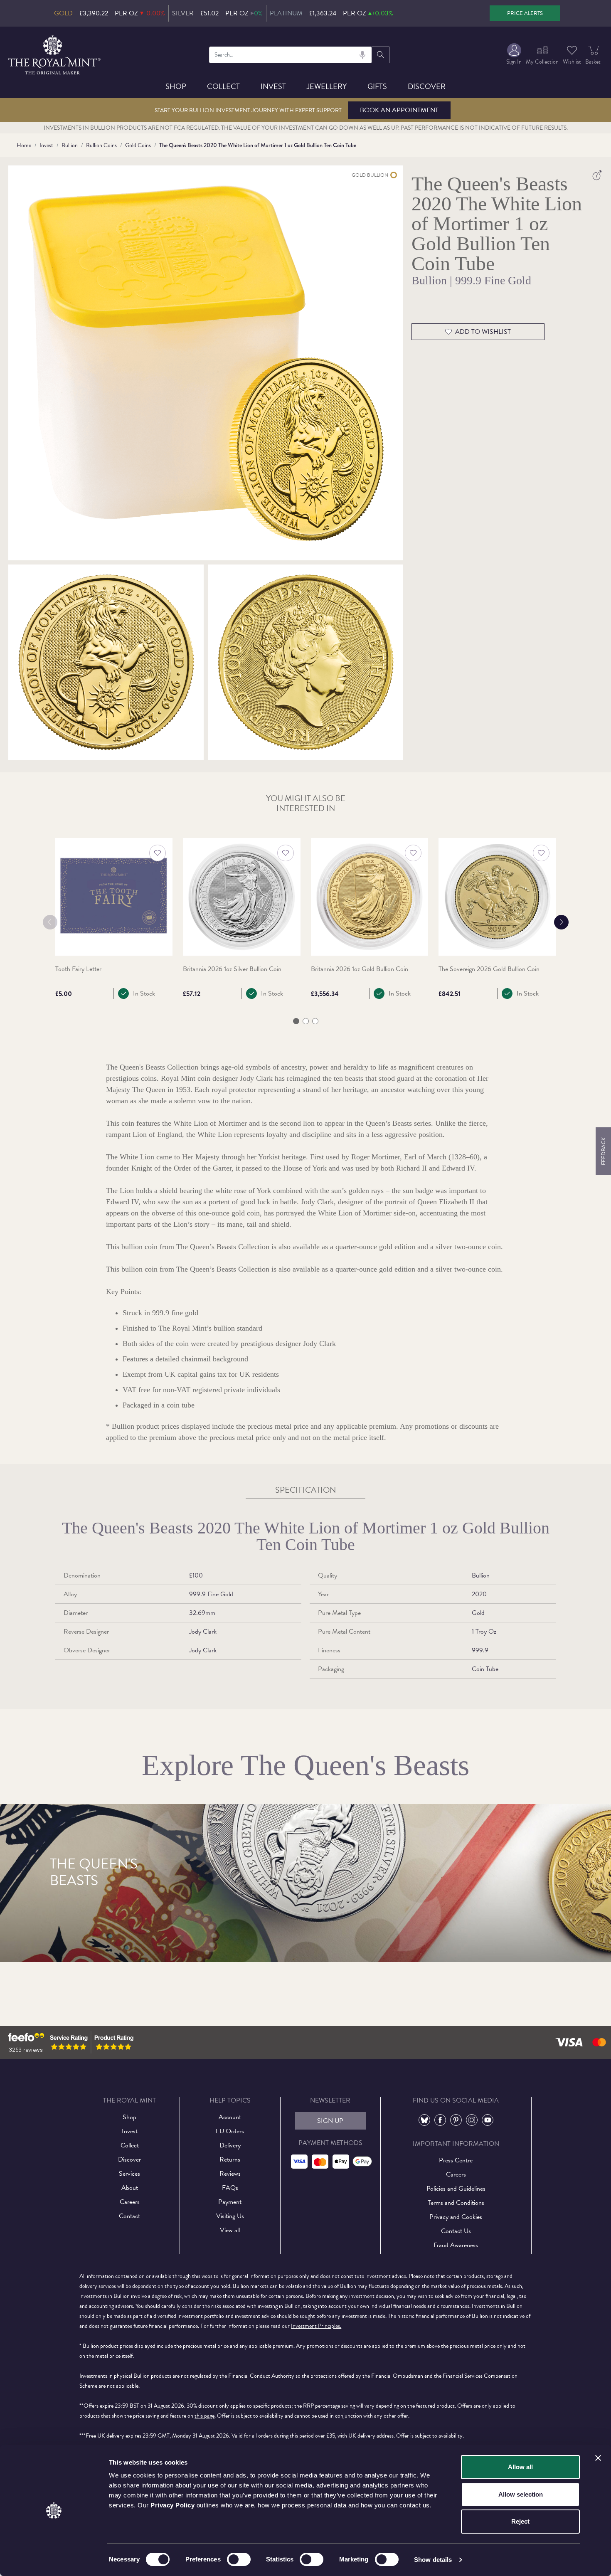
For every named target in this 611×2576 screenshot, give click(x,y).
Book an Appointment (399, 110)
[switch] (239, 2559)
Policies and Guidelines (456, 2189)
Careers (130, 2202)
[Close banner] (598, 2458)
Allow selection (521, 2494)
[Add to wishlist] (158, 853)
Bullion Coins (101, 145)
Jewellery (327, 86)
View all (230, 2230)
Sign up (330, 2121)
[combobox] (290, 55)
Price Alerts (525, 13)
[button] (296, 1021)
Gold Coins (138, 145)
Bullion (70, 145)
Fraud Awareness (456, 2245)
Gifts (377, 86)
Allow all (520, 2467)
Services (129, 2174)
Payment (230, 2202)
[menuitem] (514, 55)
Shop (176, 86)
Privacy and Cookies (456, 2217)
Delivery (230, 2145)
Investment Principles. (316, 2326)
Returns (230, 2159)
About (130, 2188)
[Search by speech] (362, 55)
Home (24, 145)
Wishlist (572, 62)
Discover (427, 86)
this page (204, 2416)
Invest (273, 86)
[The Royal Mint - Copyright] (55, 53)
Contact (129, 2216)
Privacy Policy (172, 2505)
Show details (433, 2560)
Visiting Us (230, 2216)
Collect (223, 86)
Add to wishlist (483, 332)
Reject (520, 2521)
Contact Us (456, 2231)
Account (230, 2117)
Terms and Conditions (456, 2203)
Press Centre (456, 2160)
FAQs (230, 2188)
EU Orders (230, 2131)
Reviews (230, 2174)
